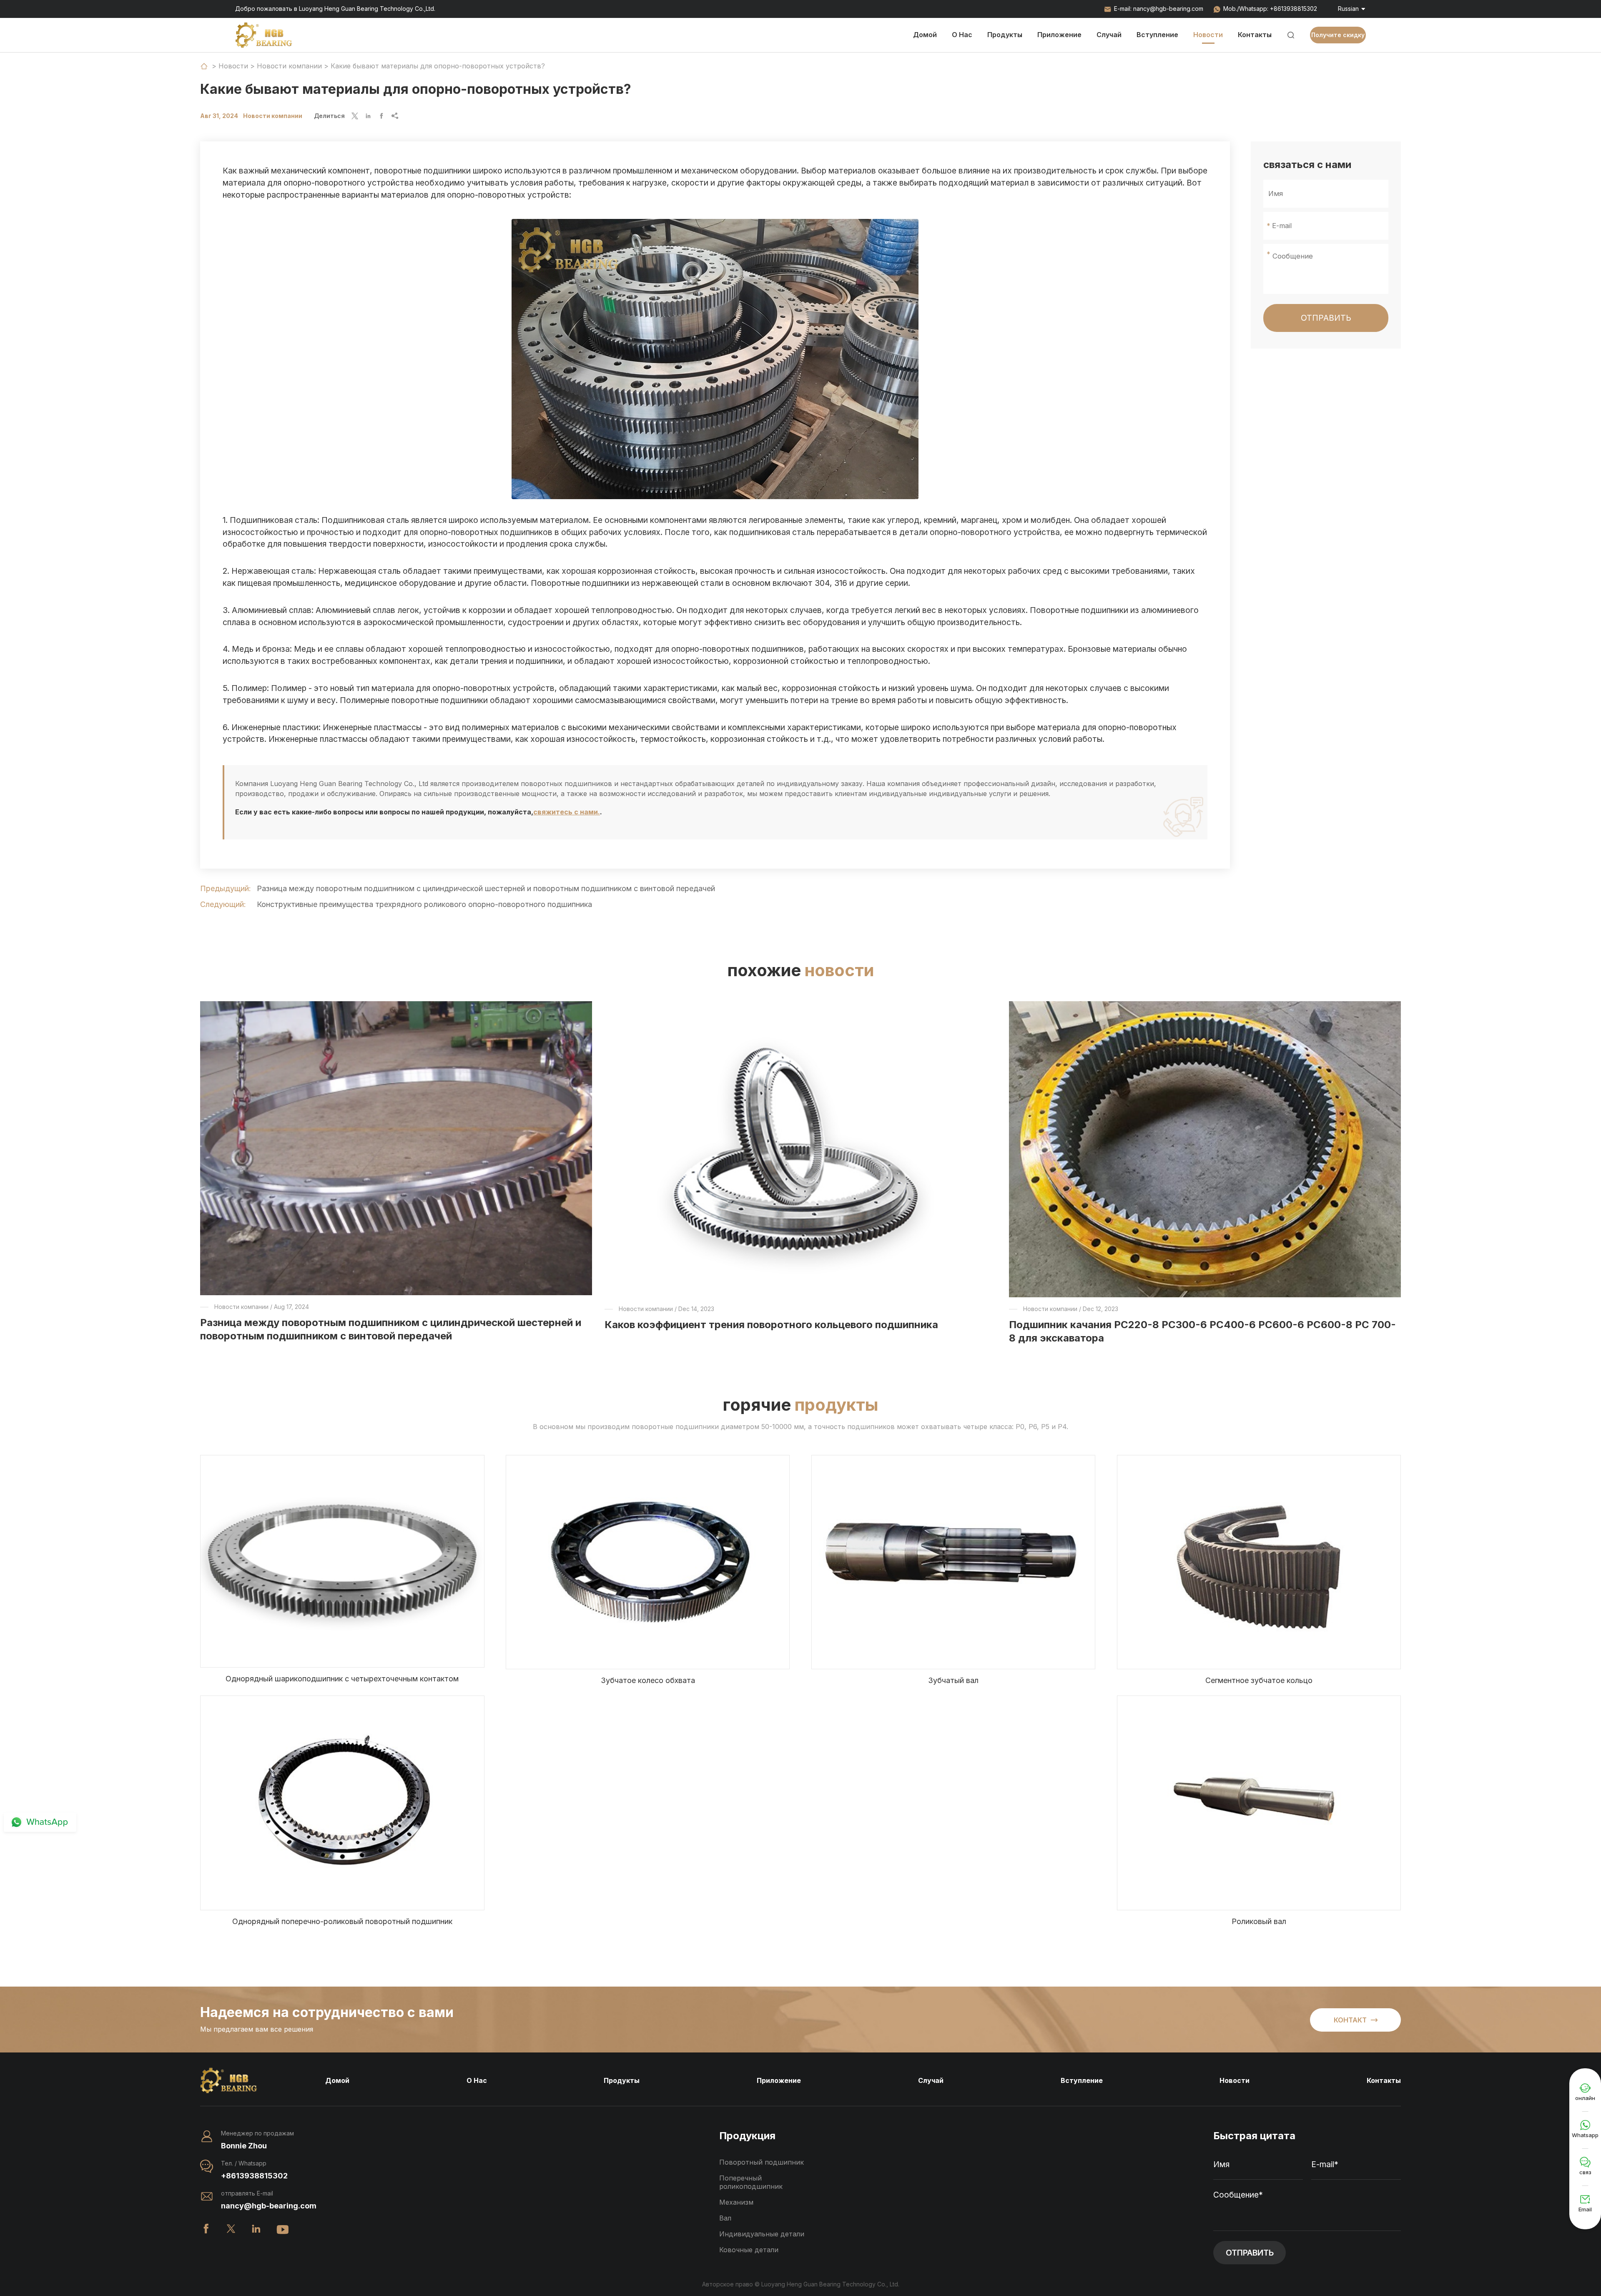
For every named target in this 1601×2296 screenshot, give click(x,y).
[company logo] (264, 35)
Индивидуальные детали (762, 2234)
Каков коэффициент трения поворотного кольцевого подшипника (771, 1325)
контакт (1356, 2020)
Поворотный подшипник (762, 2162)
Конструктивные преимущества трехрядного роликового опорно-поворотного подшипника (424, 904)
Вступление (1157, 35)
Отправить (1326, 318)
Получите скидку (1338, 35)
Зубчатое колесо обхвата (648, 1680)
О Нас (962, 35)
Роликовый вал (1259, 1921)
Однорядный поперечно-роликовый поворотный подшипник (342, 1921)
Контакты (1255, 35)
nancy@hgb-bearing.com (1168, 9)
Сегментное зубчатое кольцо (1259, 1680)
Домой (925, 35)
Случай (1109, 35)
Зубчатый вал (953, 1680)
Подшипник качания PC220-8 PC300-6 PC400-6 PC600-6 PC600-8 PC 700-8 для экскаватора (1202, 1331)
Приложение (1059, 35)
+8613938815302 (1294, 9)
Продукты (1005, 35)
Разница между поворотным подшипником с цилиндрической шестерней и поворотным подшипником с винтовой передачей (486, 888)
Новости (1208, 35)
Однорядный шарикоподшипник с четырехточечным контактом (342, 1679)
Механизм (736, 2202)
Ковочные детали (749, 2250)
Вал (725, 2218)
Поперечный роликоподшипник (751, 2182)
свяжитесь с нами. (567, 812)
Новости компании (289, 66)
